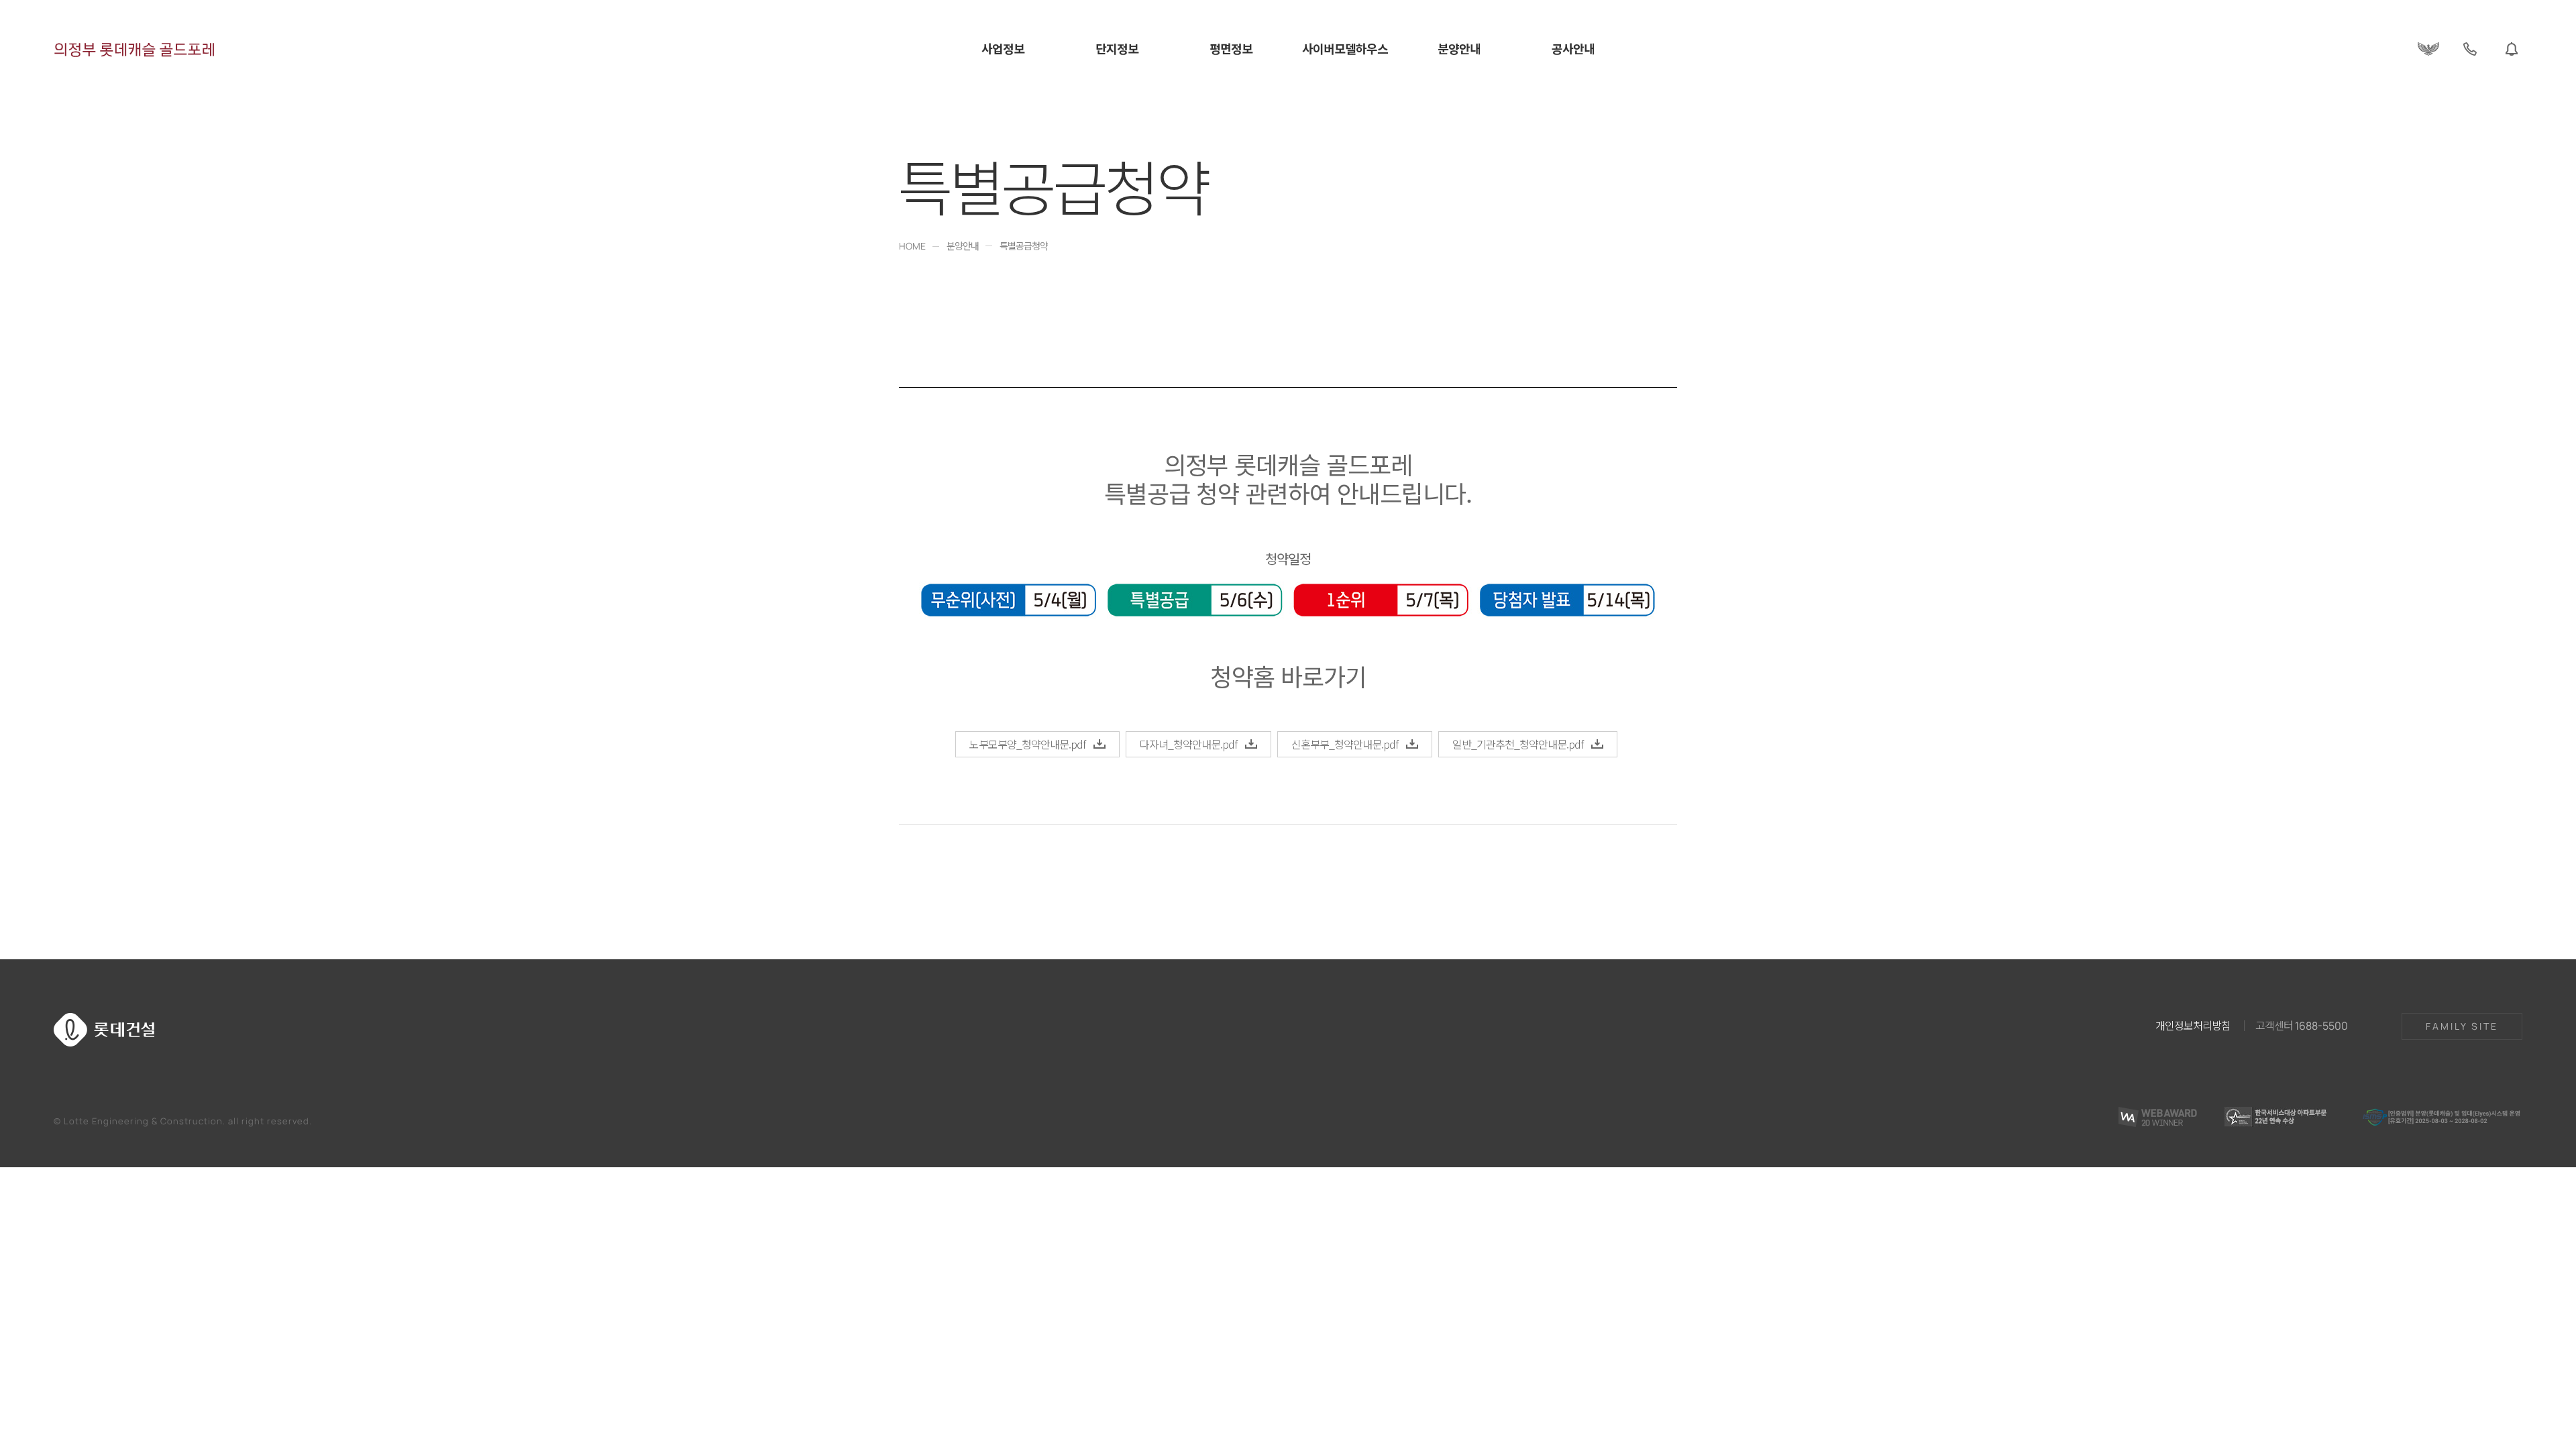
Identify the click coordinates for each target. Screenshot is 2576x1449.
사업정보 (1003, 49)
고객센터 (2302, 1025)
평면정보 (1231, 49)
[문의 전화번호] (2470, 49)
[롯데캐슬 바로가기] (2428, 49)
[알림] (2512, 49)
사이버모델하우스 (1345, 49)
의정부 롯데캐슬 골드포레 (135, 49)
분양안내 (1459, 49)
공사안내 (1573, 49)
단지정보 (1117, 49)
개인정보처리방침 (2193, 1025)
